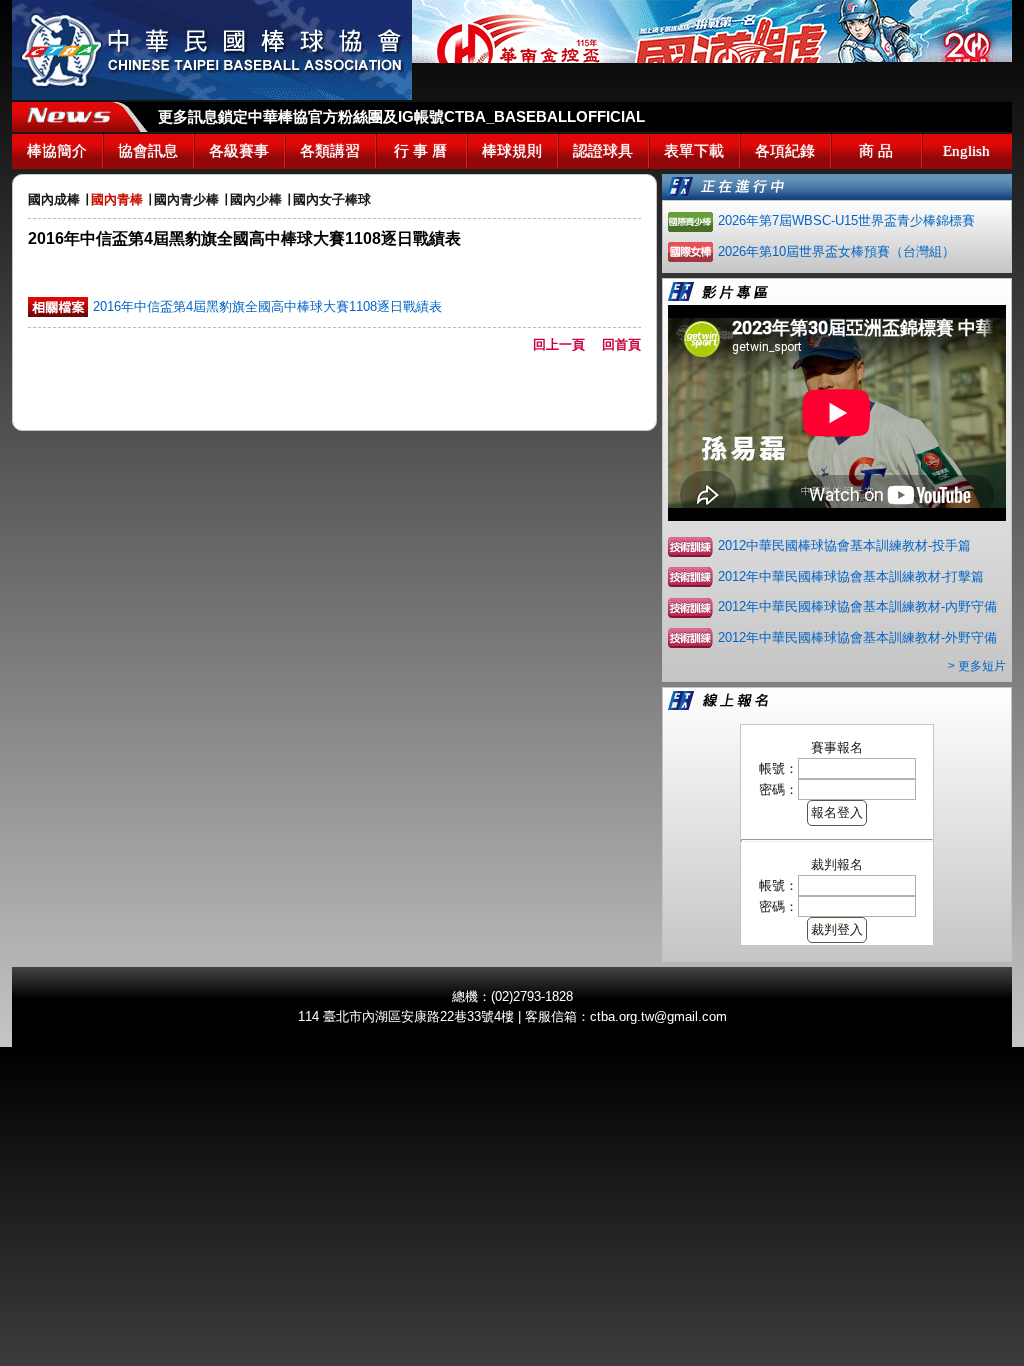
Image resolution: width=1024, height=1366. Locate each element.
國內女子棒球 (332, 199)
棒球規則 (512, 151)
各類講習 (330, 151)
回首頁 (621, 344)
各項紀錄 (785, 151)
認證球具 (603, 151)
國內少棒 (256, 199)
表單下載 (694, 151)
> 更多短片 (977, 666)
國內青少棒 (186, 199)
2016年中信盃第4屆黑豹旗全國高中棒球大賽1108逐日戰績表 (267, 306)
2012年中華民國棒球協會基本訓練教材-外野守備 (857, 637)
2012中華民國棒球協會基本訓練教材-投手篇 (844, 545)
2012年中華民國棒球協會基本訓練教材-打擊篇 (851, 576)
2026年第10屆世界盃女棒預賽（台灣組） (836, 251)
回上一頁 (565, 344)
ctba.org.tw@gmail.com (658, 1016)
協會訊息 (148, 151)
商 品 (876, 151)
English (966, 151)
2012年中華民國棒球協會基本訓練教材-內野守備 (857, 606)
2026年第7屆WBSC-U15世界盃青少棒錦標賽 (846, 220)
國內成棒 (54, 199)
